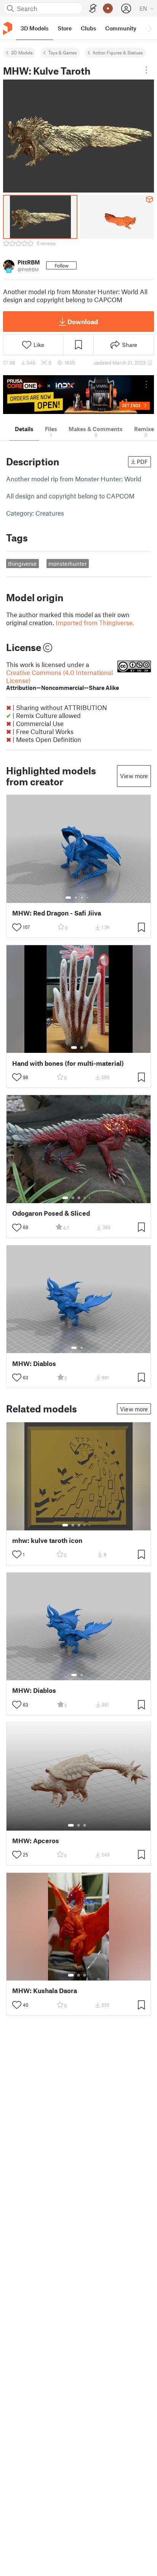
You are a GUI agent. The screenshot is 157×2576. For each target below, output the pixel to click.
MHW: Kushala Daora (45, 1991)
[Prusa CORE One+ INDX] (78, 395)
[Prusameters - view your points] (108, 8)
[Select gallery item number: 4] (88, 898)
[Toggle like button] (17, 927)
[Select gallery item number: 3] (82, 898)
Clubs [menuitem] (88, 28)
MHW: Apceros (36, 1841)
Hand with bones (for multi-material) (68, 1063)
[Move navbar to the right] (149, 28)
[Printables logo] (8, 28)
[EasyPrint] (93, 9)
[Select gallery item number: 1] (68, 898)
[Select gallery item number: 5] (90, 1198)
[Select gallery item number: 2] (76, 898)
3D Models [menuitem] (34, 28)
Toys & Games (63, 53)
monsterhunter (67, 564)
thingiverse (22, 564)
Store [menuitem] (65, 28)
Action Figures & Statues (118, 53)
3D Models (22, 53)
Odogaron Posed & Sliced (51, 1213)
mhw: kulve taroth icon (47, 1540)
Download (83, 322)
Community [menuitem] (121, 28)
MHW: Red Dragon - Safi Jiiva (57, 913)
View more (134, 776)
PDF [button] (142, 462)
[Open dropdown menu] (146, 70)
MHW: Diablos (34, 1364)
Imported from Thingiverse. (95, 623)
